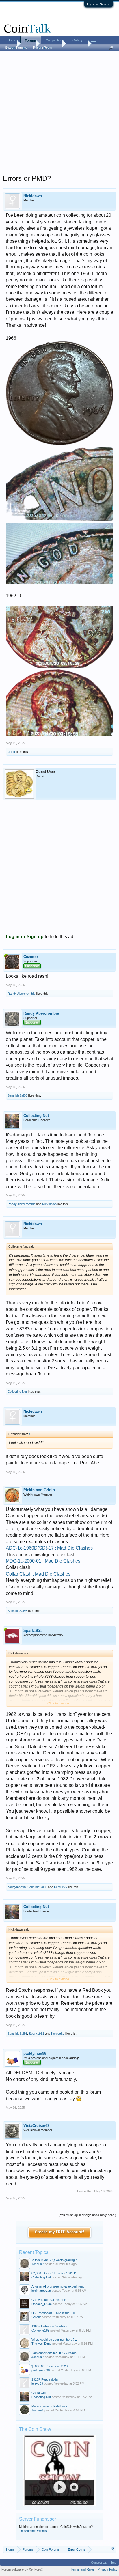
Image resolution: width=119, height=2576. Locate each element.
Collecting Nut (36, 1116)
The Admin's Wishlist (33, 2531)
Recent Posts (42, 48)
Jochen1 (38, 2410)
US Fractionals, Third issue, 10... (54, 2313)
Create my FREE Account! (60, 2232)
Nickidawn (33, 196)
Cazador (31, 957)
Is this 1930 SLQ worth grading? (54, 2260)
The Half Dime (41, 2344)
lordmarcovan (41, 2291)
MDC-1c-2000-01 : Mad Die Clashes (43, 1561)
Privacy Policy (108, 2569)
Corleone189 (40, 2330)
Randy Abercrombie (21, 994)
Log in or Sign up (99, 4)
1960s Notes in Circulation (50, 2326)
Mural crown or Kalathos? (49, 2406)
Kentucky (61, 1887)
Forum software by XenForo (22, 2569)
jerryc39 (37, 2383)
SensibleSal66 (17, 1095)
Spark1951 (33, 1630)
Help (113, 2562)
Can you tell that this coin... (50, 2300)
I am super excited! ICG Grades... (55, 2353)
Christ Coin (39, 2393)
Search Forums (16, 48)
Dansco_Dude (42, 2304)
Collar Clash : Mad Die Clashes (38, 1574)
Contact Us (99, 2562)
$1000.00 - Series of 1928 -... (52, 2366)
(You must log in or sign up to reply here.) (87, 2215)
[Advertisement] (59, 115)
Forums (31, 40)
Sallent (36, 2317)
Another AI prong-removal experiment (58, 2286)
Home (12, 40)
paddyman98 (17, 1887)
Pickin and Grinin (39, 1490)
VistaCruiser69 (36, 2126)
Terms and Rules (83, 2569)
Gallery (78, 40)
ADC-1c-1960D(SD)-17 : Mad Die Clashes (49, 1548)
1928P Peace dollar (45, 2379)
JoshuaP (38, 2264)
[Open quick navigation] (113, 2549)
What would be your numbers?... (54, 2340)
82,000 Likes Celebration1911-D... (55, 2273)
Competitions (55, 40)
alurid (11, 752)
